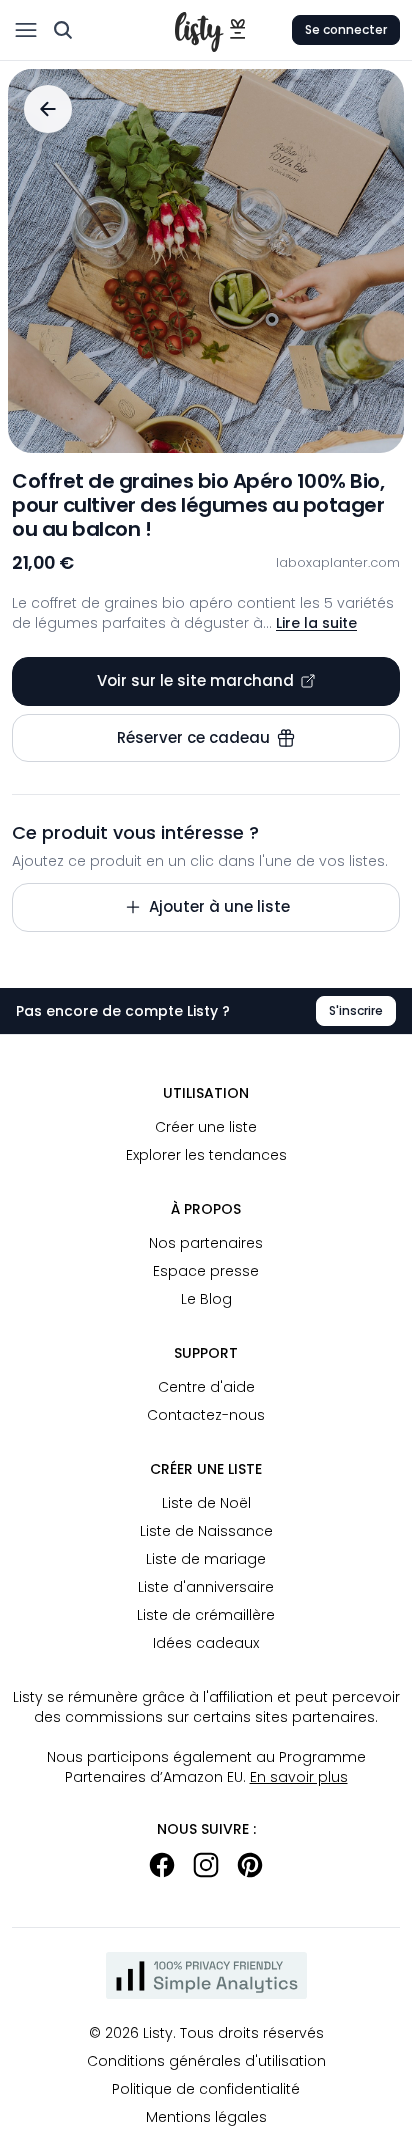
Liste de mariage (206, 1559)
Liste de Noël (206, 1503)
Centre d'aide (206, 1387)
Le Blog (206, 1299)
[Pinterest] (250, 1865)
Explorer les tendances (206, 1155)
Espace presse (206, 1271)
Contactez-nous (206, 1415)
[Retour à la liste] (48, 109)
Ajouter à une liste (219, 906)
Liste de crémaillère (206, 1615)
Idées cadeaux (206, 1643)
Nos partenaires (206, 1243)
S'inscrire (356, 1010)
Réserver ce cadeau (193, 737)
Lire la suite (316, 623)
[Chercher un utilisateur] (63, 30)
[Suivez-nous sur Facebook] (162, 1865)
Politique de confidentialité (206, 2089)
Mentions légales (206, 2117)
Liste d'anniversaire (206, 1587)
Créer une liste (206, 1127)
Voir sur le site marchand (195, 680)
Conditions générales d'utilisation (206, 2061)
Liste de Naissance (206, 1531)
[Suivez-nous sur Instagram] (206, 1865)
